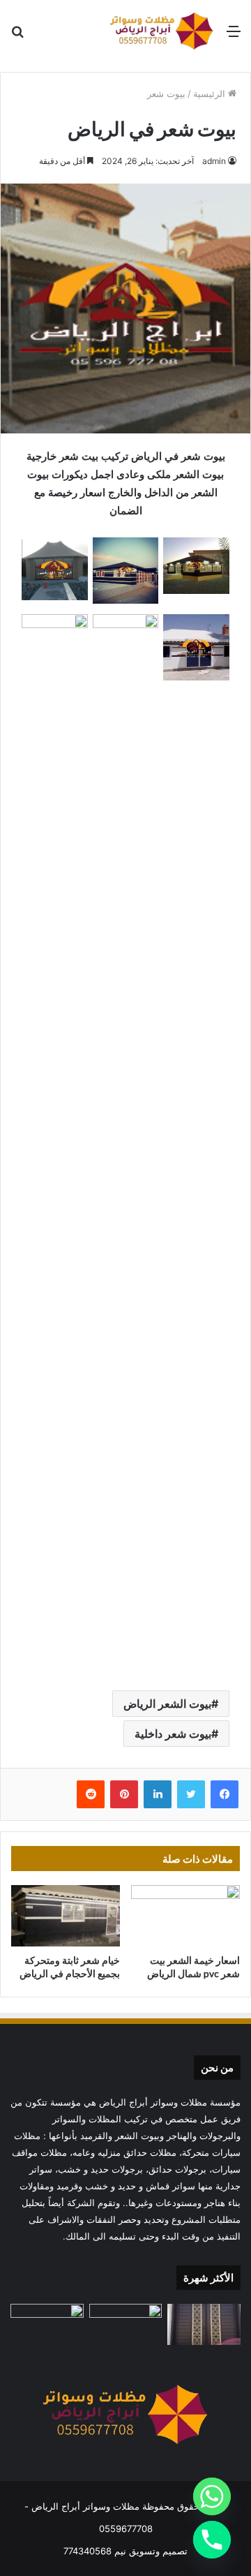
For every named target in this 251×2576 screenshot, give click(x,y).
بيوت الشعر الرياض (167, 1704)
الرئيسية (211, 94)
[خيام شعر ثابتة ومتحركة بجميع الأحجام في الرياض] (66, 1916)
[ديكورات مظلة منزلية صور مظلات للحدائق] (47, 2324)
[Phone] (212, 2540)
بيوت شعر (166, 94)
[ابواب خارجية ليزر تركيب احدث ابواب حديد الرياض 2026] (204, 2324)
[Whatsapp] (212, 2496)
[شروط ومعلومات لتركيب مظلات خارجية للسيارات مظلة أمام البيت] (126, 2324)
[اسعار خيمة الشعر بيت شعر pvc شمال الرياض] (185, 1916)
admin (214, 161)
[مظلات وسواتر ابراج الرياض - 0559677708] (162, 31)
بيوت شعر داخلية (173, 1734)
